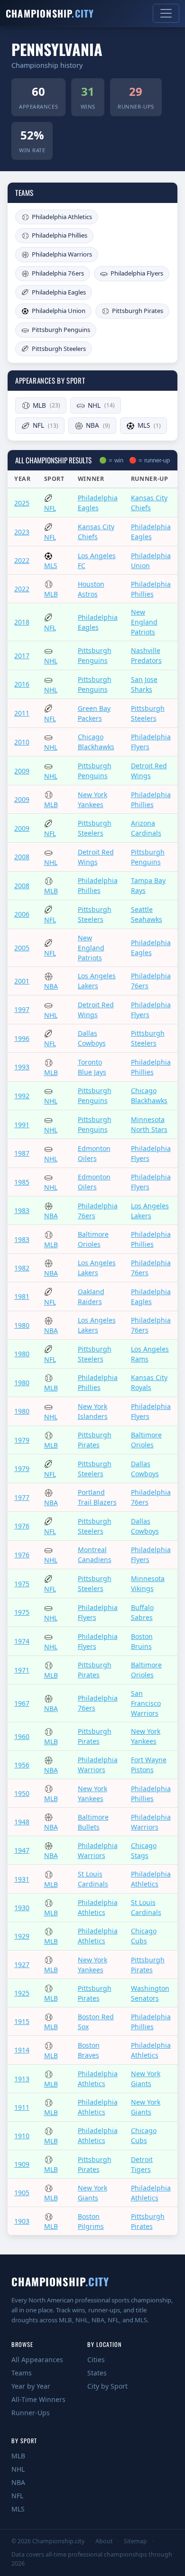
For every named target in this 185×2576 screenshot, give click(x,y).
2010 (22, 742)
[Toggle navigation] (166, 13)
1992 (22, 1096)
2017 (22, 656)
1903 (22, 2221)
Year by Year (31, 2386)
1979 (22, 1440)
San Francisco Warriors (146, 1703)
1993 (22, 1067)
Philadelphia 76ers (58, 273)
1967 (22, 1703)
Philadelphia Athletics (62, 217)
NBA (98, 425)
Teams (22, 2373)
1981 (22, 1296)
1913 (22, 2079)
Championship (50, 13)
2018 (22, 622)
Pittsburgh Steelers (59, 349)
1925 (22, 1993)
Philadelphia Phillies (60, 235)
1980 (22, 1325)
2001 (22, 981)
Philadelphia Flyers (137, 273)
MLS (149, 425)
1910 (22, 2136)
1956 (22, 1765)
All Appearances (37, 2360)
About (104, 2541)
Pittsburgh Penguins (61, 330)
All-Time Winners (38, 2399)
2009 (22, 771)
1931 (22, 1879)
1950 (22, 1793)
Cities (96, 2360)
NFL (46, 425)
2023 (22, 532)
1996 (22, 1038)
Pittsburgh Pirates (138, 311)
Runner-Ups (31, 2413)
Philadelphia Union (59, 311)
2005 (22, 948)
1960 (22, 1736)
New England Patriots (144, 622)
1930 (22, 1908)
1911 (22, 2107)
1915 (22, 2021)
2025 (22, 503)
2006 (22, 914)
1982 (22, 1268)
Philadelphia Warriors (62, 254)
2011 (22, 713)
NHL (101, 405)
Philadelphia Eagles (59, 292)
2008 (22, 857)
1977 (22, 1497)
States (97, 2373)
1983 (22, 1210)
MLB (46, 405)
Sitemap (135, 2541)
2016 (22, 684)
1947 (22, 1850)
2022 (22, 560)
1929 (22, 1936)
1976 (22, 1526)
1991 (22, 1125)
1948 (22, 1822)
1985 (22, 1182)
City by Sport (107, 2386)
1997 (22, 1009)
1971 (22, 1670)
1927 (22, 1964)
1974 (22, 1641)
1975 (22, 1584)
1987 (22, 1153)
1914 (22, 2050)
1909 (22, 2164)
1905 (22, 2193)
